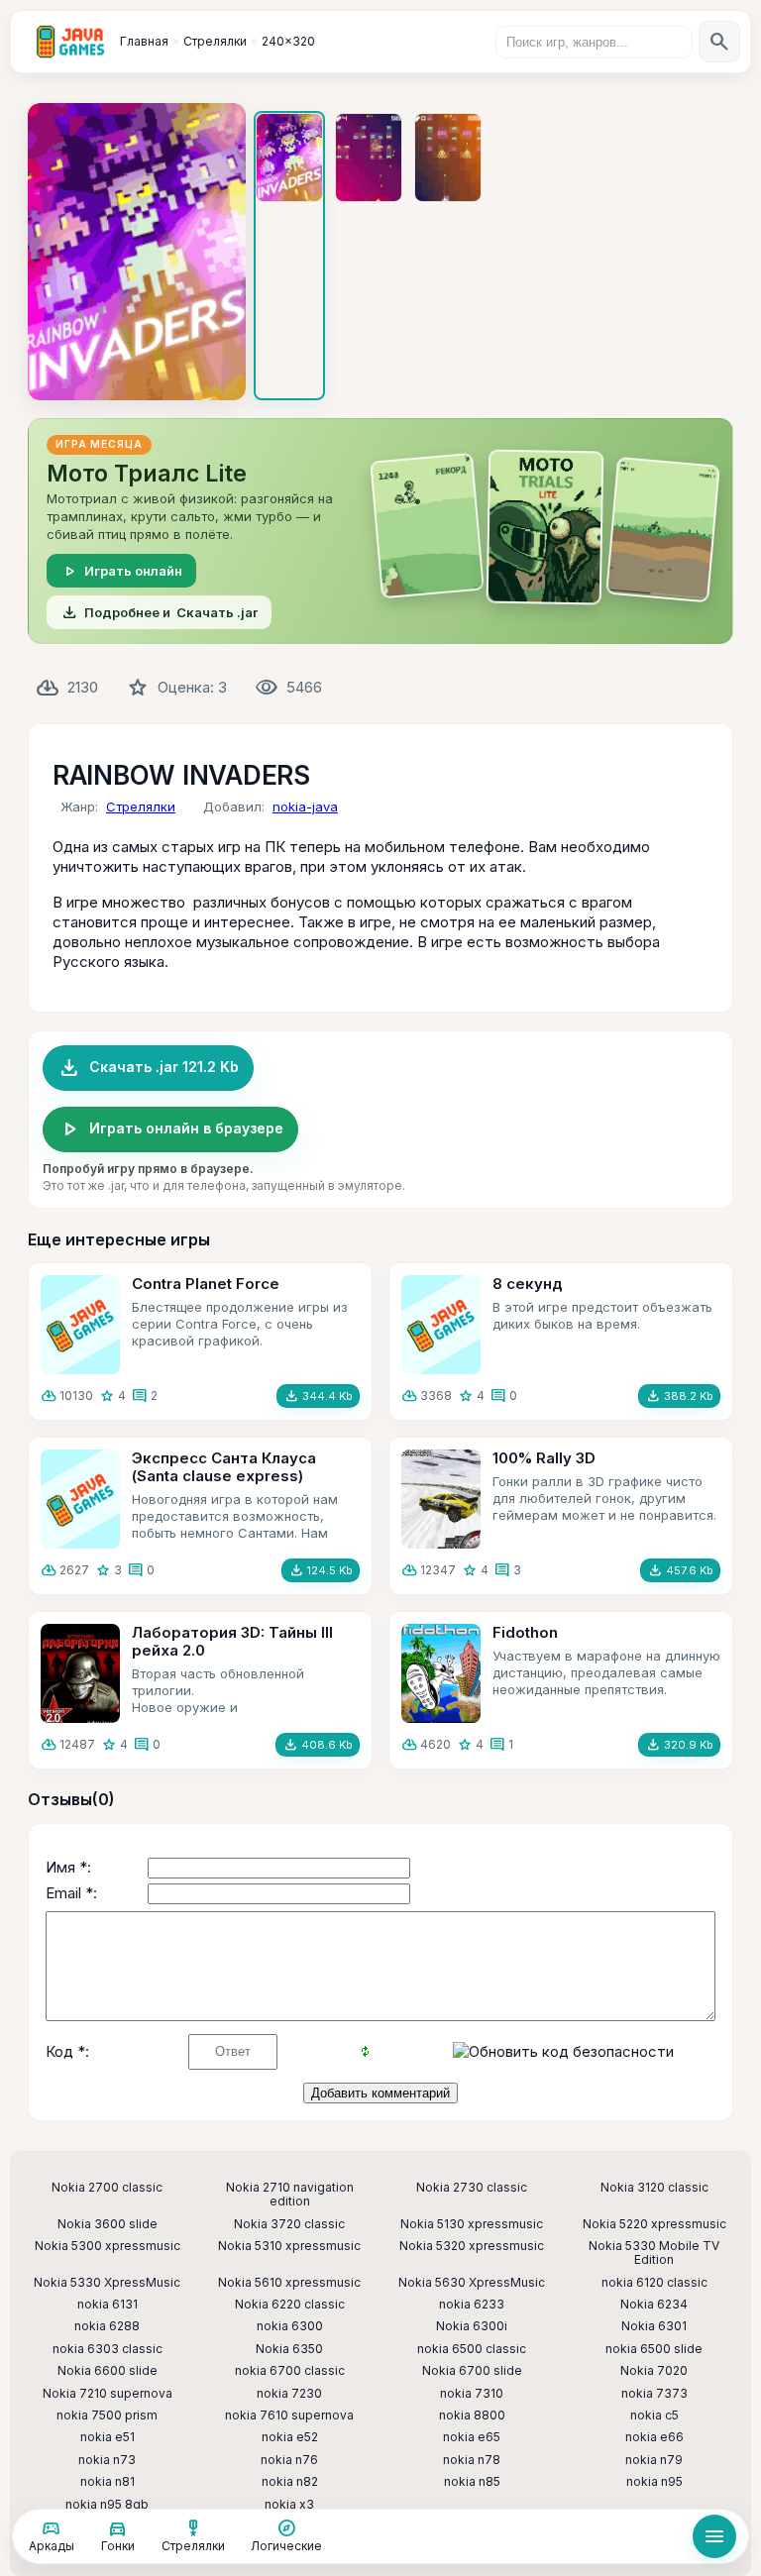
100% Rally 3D (544, 1458)
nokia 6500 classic (472, 2349)
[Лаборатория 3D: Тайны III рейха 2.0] (80, 1673)
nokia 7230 (289, 2394)
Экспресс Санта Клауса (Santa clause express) (224, 1467)
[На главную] (70, 42)
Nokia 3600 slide (108, 2224)
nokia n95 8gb (107, 2505)
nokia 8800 (472, 2415)
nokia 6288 (107, 2326)
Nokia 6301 (654, 2326)
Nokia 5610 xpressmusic (289, 2283)
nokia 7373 (654, 2394)
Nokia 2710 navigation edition (290, 2195)
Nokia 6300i (472, 2326)
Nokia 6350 (289, 2349)
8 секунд (528, 1284)
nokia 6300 (290, 2326)
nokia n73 (107, 2460)
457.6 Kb (680, 1570)
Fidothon (525, 1632)
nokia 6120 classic (654, 2283)
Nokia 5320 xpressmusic (472, 2246)
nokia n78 (472, 2460)
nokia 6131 (108, 2305)
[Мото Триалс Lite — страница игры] (380, 531)
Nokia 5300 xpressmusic (108, 2246)
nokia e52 (290, 2437)
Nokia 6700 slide (472, 2371)
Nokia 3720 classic (289, 2224)
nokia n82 (290, 2482)
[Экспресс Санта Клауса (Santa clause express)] (80, 1499)
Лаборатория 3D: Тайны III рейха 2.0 (232, 1641)
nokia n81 (108, 2482)
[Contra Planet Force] (80, 1325)
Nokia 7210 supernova (108, 2394)
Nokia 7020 (654, 2371)
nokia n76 (289, 2460)
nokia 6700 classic (290, 2371)
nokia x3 (289, 2505)
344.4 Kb (318, 1396)
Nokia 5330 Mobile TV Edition (654, 2253)
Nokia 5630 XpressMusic (472, 2283)
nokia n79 (654, 2460)
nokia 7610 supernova (289, 2415)
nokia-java (305, 806)
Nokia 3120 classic (654, 2188)
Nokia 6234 (654, 2305)
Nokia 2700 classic (107, 2188)
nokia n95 (654, 2482)
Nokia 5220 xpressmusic (654, 2224)
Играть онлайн (121, 571)
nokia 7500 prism (107, 2415)
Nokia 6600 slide (108, 2371)
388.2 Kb (679, 1396)
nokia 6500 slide (654, 2349)
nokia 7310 (472, 2394)
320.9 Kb (679, 1745)
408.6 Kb (318, 1745)
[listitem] (289, 256)
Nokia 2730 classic (472, 2188)
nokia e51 (108, 2437)
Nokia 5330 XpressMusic (107, 2283)
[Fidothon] (441, 1673)
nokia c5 (654, 2415)
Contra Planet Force (206, 1284)
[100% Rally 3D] (441, 1499)
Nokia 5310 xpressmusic (289, 2246)
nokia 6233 (472, 2305)
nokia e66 (654, 2437)
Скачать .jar (159, 612)
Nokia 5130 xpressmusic (472, 2224)
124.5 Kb (321, 1570)
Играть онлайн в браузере (170, 1129)
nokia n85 (472, 2482)
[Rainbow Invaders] (137, 252)
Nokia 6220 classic (290, 2305)
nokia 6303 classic (108, 2349)
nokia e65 (472, 2437)
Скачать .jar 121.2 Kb (148, 1068)
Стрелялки (141, 806)
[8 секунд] (441, 1325)
